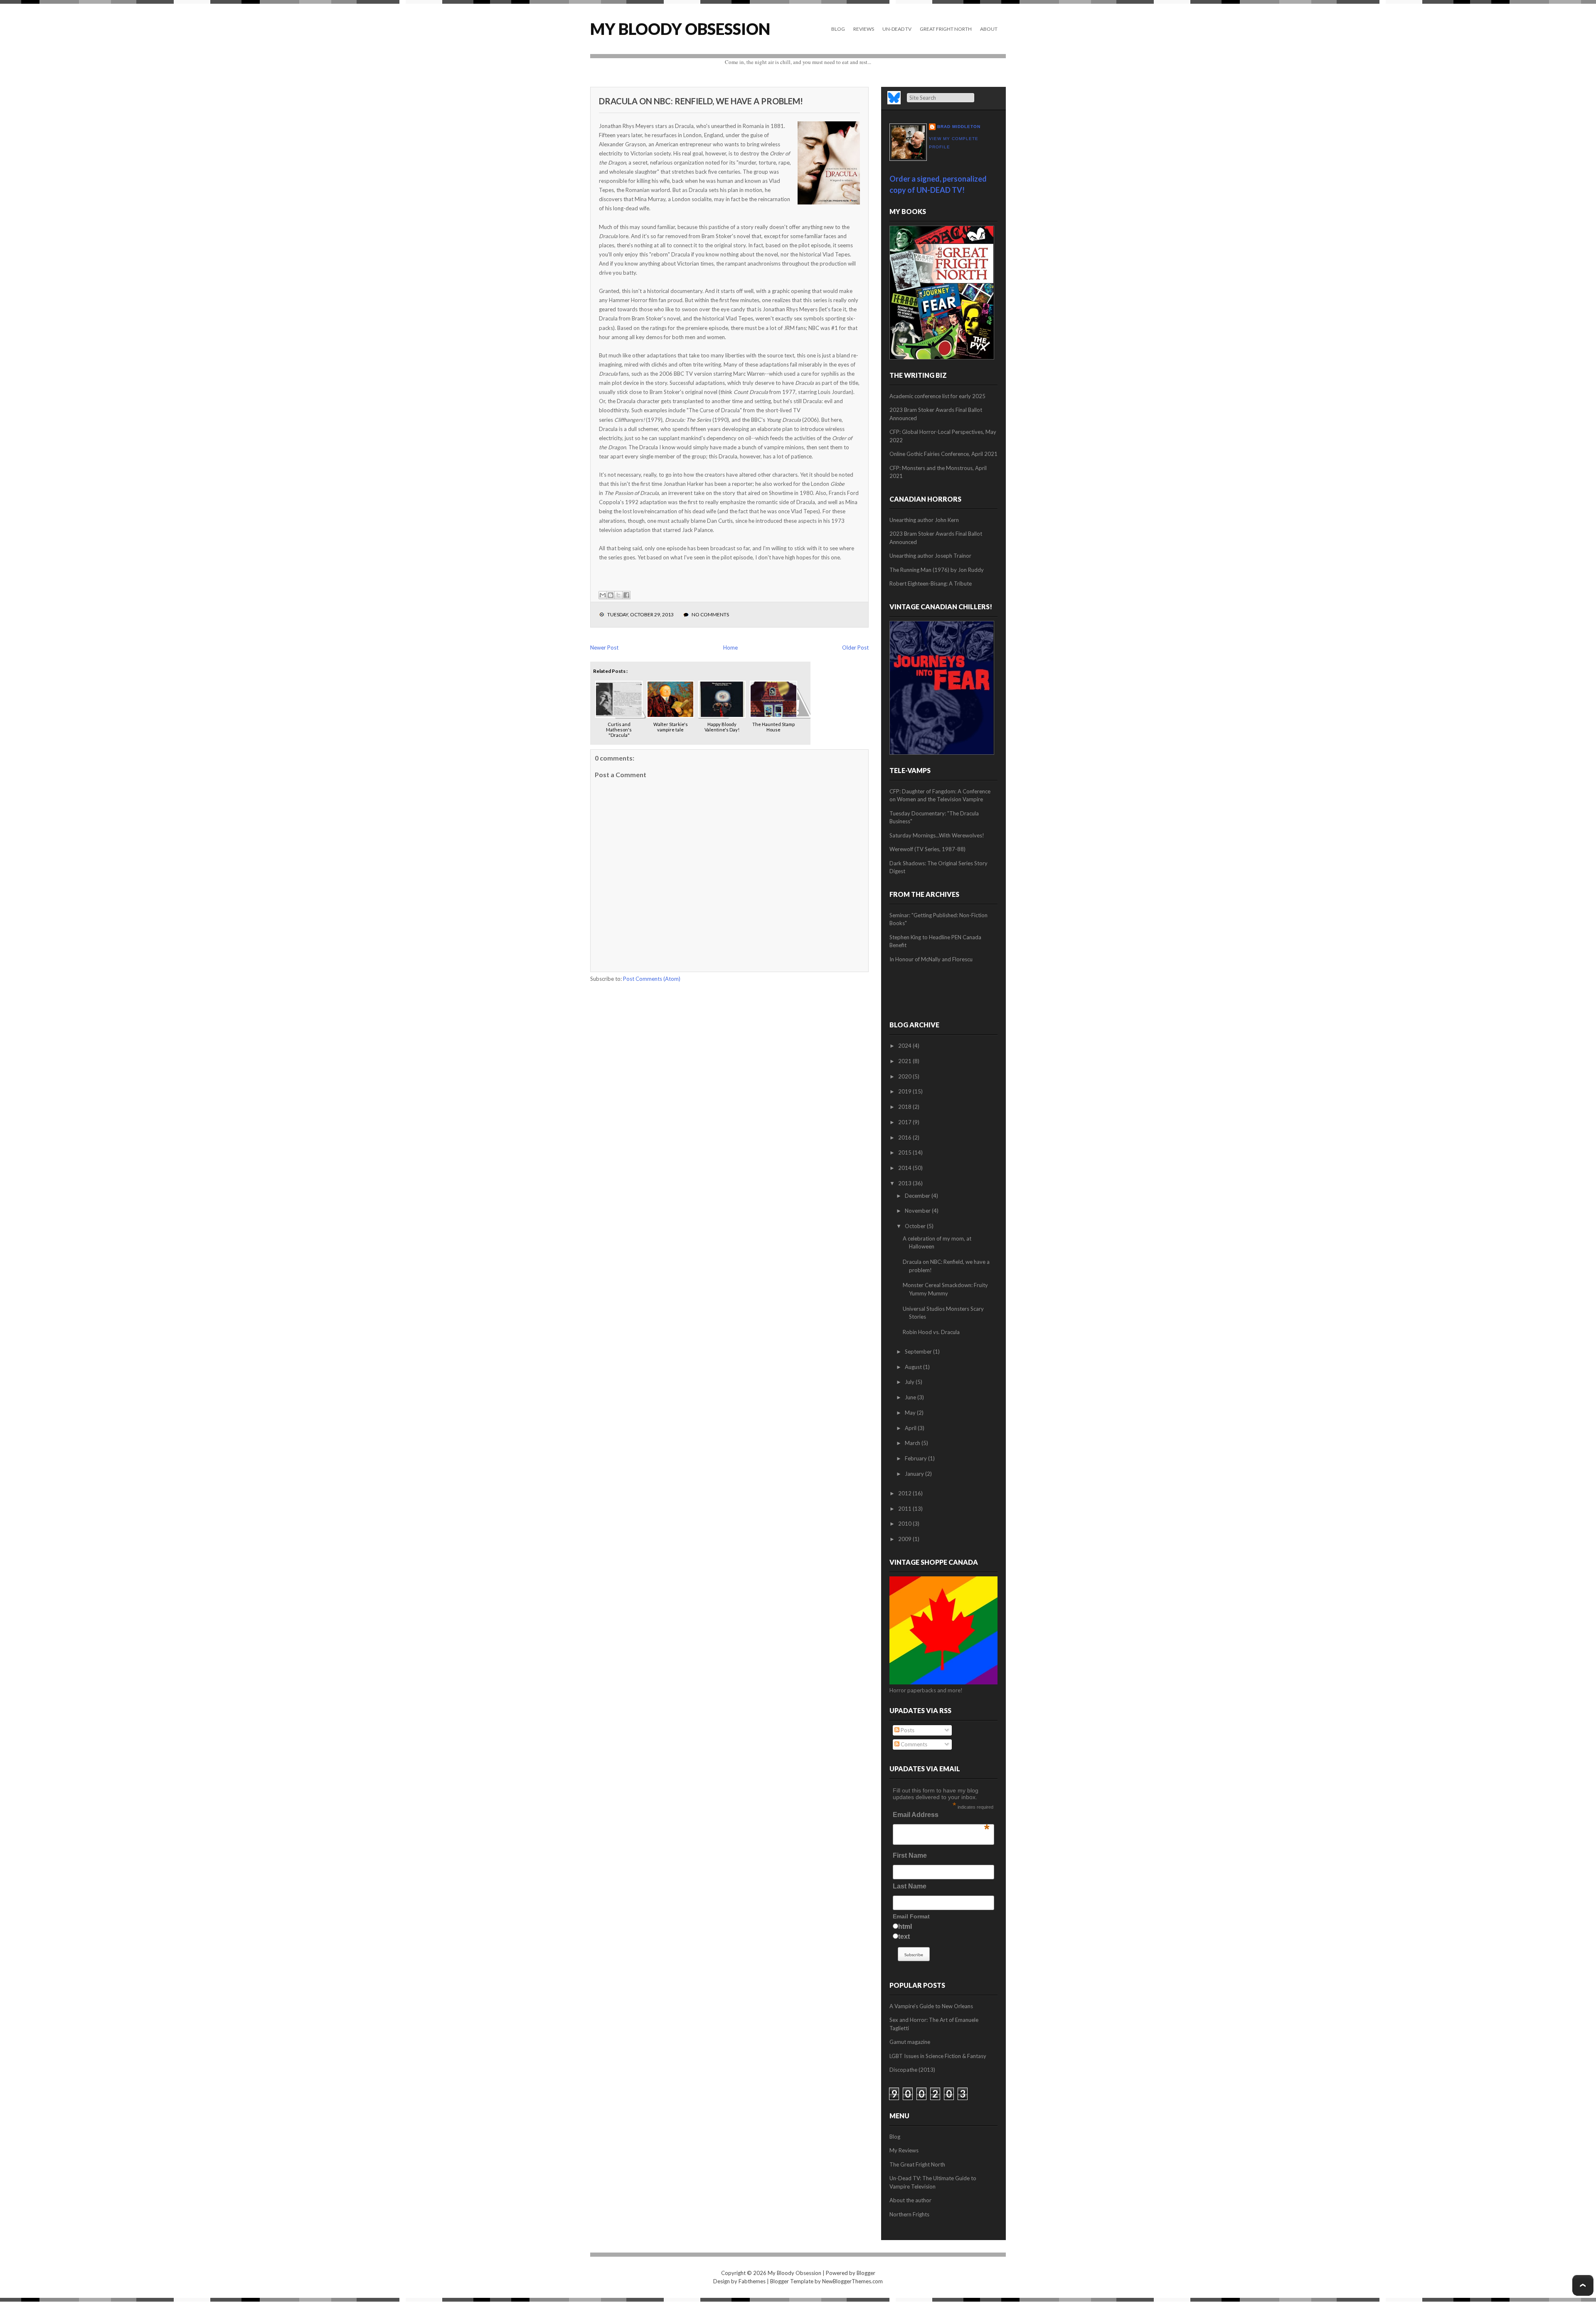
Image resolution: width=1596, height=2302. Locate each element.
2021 (905, 1061)
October (916, 1226)
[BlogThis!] (611, 595)
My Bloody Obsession (680, 29)
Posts (907, 1730)
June (911, 1397)
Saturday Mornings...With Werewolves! (937, 835)
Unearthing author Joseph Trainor (930, 556)
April (911, 1428)
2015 (905, 1152)
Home (730, 648)
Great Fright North (946, 29)
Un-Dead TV (897, 29)
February (916, 1458)
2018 (905, 1107)
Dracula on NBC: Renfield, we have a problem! (701, 101)
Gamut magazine (910, 2042)
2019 (905, 1091)
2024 (905, 1046)
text (904, 1936)
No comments (710, 614)
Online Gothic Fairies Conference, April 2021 (943, 454)
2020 (905, 1076)
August (914, 1367)
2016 (905, 1137)
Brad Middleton (959, 127)
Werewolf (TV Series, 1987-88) (927, 849)
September (919, 1352)
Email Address (941, 1817)
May (911, 1413)
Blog (838, 29)
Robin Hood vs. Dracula (931, 1332)
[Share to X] (618, 595)
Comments (913, 1744)
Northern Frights (909, 2214)
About (989, 29)
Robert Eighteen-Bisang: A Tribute (931, 584)
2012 (905, 1493)
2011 (905, 1509)
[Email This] (603, 595)
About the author (910, 2200)
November (918, 1211)
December (918, 1196)
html (905, 1927)
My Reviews (904, 2150)
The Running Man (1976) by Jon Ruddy (937, 570)
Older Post (855, 648)
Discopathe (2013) (912, 2070)
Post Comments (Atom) (652, 979)
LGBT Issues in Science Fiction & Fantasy (938, 2056)
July (910, 1382)
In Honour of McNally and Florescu (931, 959)
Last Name (910, 1886)
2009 (905, 1539)
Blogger (866, 2273)
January (915, 1474)
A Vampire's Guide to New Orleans (931, 2006)
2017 (905, 1122)
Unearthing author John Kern (924, 520)
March (913, 1443)
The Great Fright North (917, 2164)
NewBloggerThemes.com (852, 2281)
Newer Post (604, 648)
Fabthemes (752, 2281)
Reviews (864, 29)
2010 (905, 1524)
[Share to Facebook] (626, 595)
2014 (905, 1168)
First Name (910, 1855)
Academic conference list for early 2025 (937, 396)
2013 (905, 1183)
